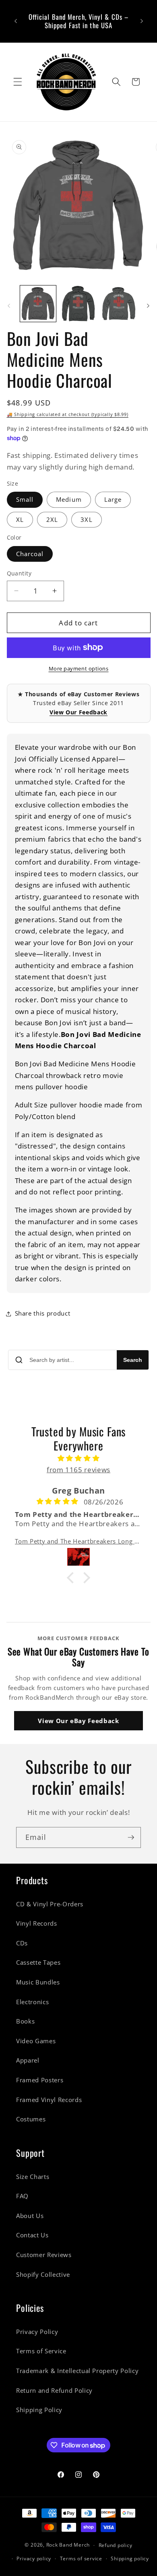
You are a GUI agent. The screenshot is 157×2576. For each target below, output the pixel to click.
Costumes (31, 2119)
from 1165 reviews (78, 1470)
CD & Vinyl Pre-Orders (50, 1904)
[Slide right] (148, 306)
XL (20, 520)
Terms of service (81, 2558)
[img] (79, 1458)
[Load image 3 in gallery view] (119, 303)
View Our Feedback (78, 712)
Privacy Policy (37, 2332)
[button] (18, 82)
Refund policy (116, 2545)
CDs (22, 1943)
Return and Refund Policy (54, 2391)
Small (25, 500)
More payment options (79, 668)
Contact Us (32, 2235)
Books (25, 2021)
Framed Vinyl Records (49, 2100)
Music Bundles (38, 1982)
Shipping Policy (39, 2410)
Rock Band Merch (68, 2545)
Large (113, 500)
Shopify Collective (43, 2275)
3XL (86, 520)
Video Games (36, 2041)
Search (133, 1360)
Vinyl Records (37, 1923)
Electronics (32, 2002)
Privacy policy (34, 2558)
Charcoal (30, 554)
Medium (69, 500)
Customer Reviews (44, 2255)
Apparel (28, 2060)
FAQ (22, 2196)
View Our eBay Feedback (78, 1721)
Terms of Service (41, 2351)
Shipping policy (130, 2558)
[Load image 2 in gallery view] (78, 303)
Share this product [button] (43, 1313)
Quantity (19, 573)
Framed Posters (40, 2080)
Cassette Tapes (38, 1963)
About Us (30, 2216)
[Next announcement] (142, 21)
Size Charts (33, 2177)
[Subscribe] (131, 1837)
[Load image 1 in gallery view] (38, 303)
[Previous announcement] (16, 21)
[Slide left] (9, 306)
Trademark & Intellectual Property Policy (77, 2371)
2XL (52, 520)
